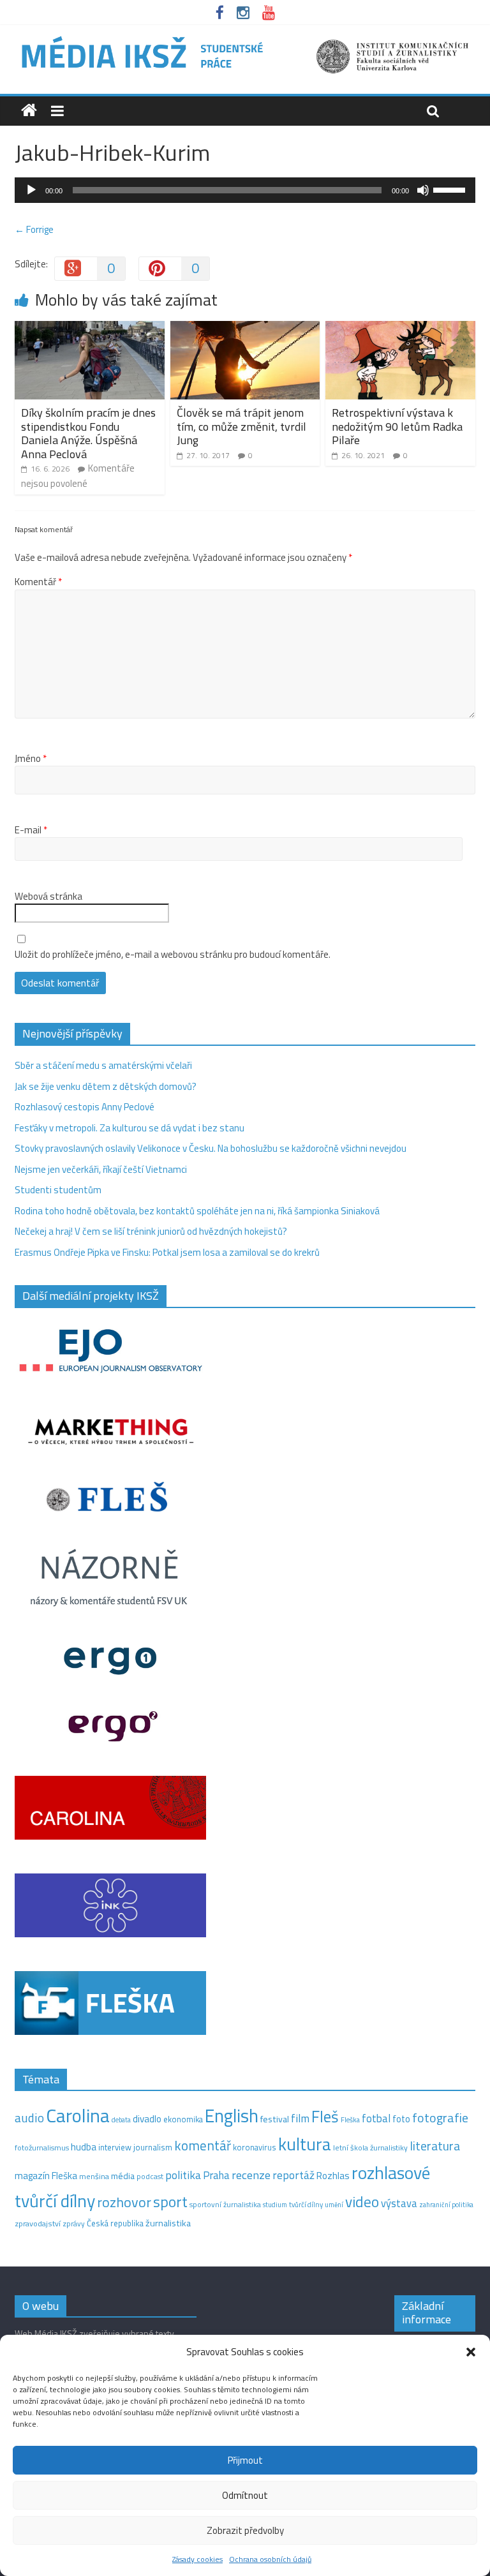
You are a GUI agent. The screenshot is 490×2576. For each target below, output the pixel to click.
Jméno (31, 759)
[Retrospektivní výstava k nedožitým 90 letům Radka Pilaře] (400, 328)
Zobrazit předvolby (245, 2530)
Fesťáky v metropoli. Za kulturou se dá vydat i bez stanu (130, 1128)
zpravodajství (38, 2223)
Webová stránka (48, 897)
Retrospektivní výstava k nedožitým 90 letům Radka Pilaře (397, 426)
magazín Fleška (46, 2176)
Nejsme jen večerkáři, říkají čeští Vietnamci (101, 1169)
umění (334, 2205)
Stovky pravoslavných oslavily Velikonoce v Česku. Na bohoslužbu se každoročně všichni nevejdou (211, 1148)
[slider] (451, 189)
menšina (94, 2176)
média (123, 2176)
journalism (153, 2147)
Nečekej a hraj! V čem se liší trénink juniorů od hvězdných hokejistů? (151, 1231)
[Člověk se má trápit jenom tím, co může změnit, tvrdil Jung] (245, 328)
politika (183, 2175)
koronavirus (255, 2147)
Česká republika (115, 2223)
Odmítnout (245, 2495)
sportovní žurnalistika (225, 2205)
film (300, 2118)
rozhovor (124, 2202)
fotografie (440, 2118)
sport (170, 2201)
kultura (305, 2144)
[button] (471, 2352)
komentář (203, 2145)
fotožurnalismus (42, 2148)
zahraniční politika (446, 2205)
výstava (399, 2203)
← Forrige (34, 229)
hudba (84, 2147)
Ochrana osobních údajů (270, 2559)
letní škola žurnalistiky (370, 2148)
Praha (216, 2175)
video (362, 2202)
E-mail (31, 830)
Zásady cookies (197, 2559)
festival (275, 2119)
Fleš (325, 2117)
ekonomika (183, 2119)
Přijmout (245, 2460)
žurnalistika (168, 2223)
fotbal (376, 2118)
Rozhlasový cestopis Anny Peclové (85, 1107)
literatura (435, 2146)
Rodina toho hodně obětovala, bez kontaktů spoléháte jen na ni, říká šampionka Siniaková (197, 1211)
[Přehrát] (31, 190)
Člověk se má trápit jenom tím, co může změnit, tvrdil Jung (241, 426)
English (232, 2116)
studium (275, 2205)
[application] (245, 190)
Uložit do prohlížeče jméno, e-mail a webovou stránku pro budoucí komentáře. (173, 955)
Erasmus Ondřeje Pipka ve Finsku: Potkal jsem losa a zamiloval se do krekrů (167, 1252)
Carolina (78, 2115)
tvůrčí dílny (306, 2204)
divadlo (147, 2119)
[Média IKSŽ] (245, 38)
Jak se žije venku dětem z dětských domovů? (106, 1086)
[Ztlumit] (423, 190)
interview (115, 2147)
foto (401, 2119)
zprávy (74, 2224)
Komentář (38, 582)
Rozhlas (333, 2176)
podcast (150, 2177)
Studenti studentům (58, 1190)
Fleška (350, 2119)
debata (121, 2120)
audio (29, 2118)
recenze (251, 2175)
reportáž (293, 2175)
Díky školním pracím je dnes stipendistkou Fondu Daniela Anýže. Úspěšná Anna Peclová (88, 433)
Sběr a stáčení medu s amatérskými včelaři (103, 1065)
